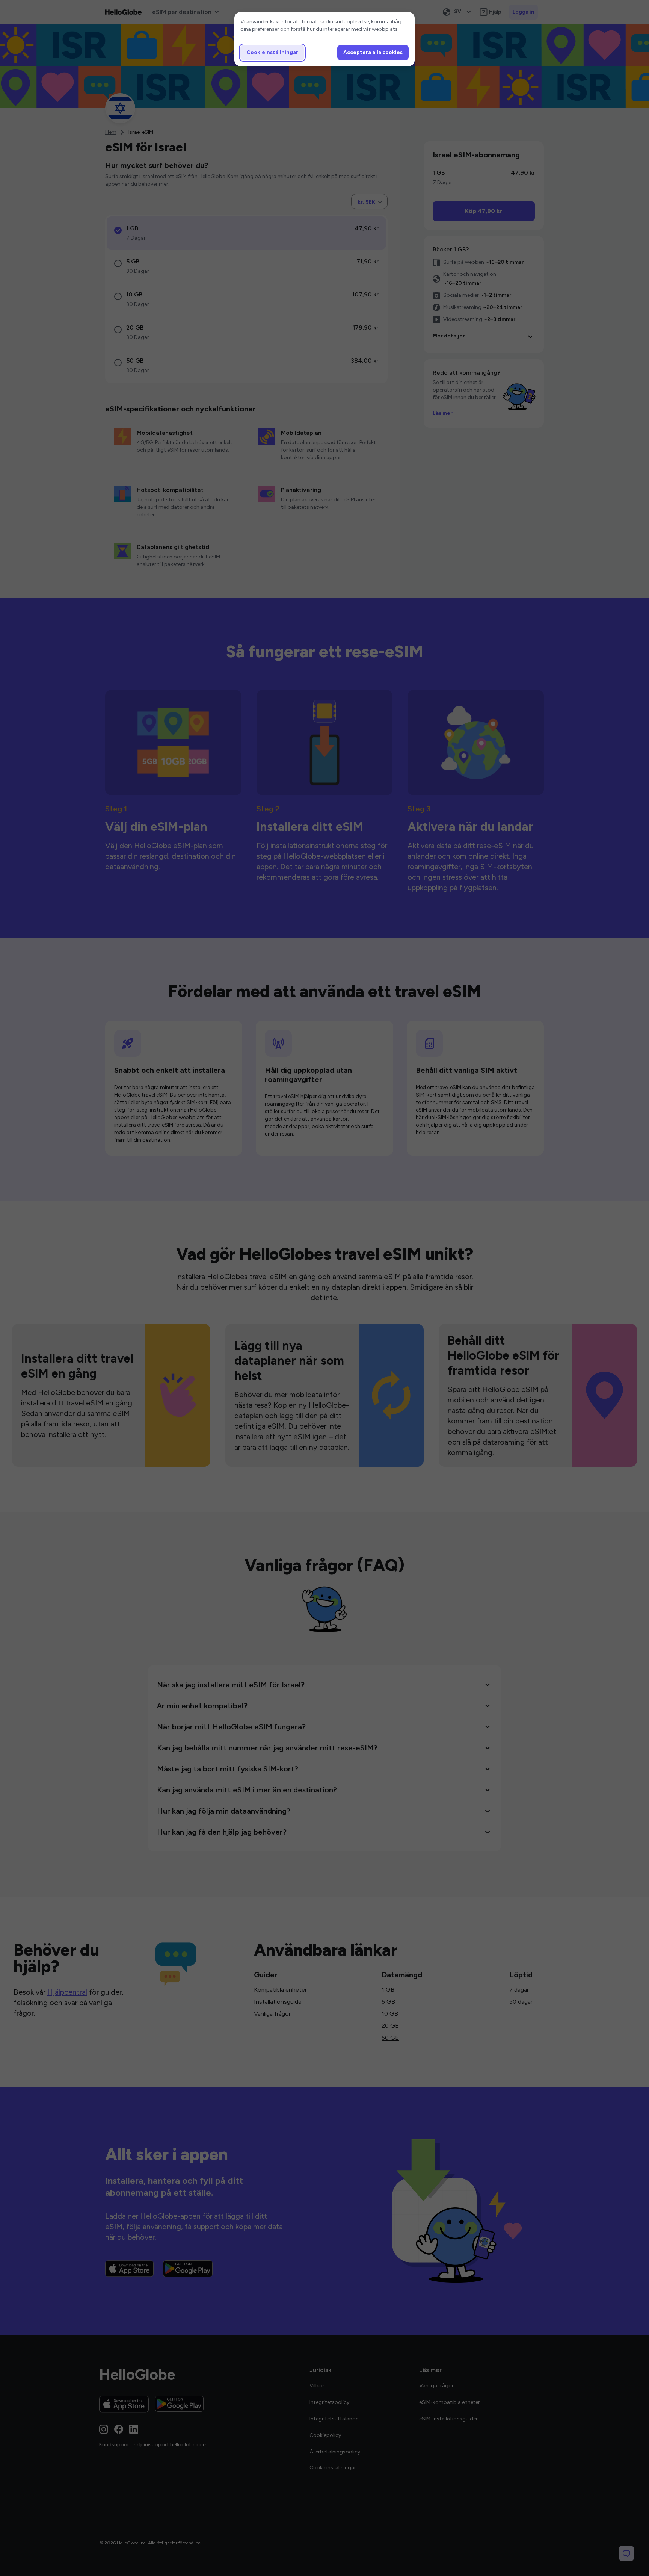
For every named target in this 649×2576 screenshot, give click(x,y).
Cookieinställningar (272, 52)
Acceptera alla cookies (373, 52)
